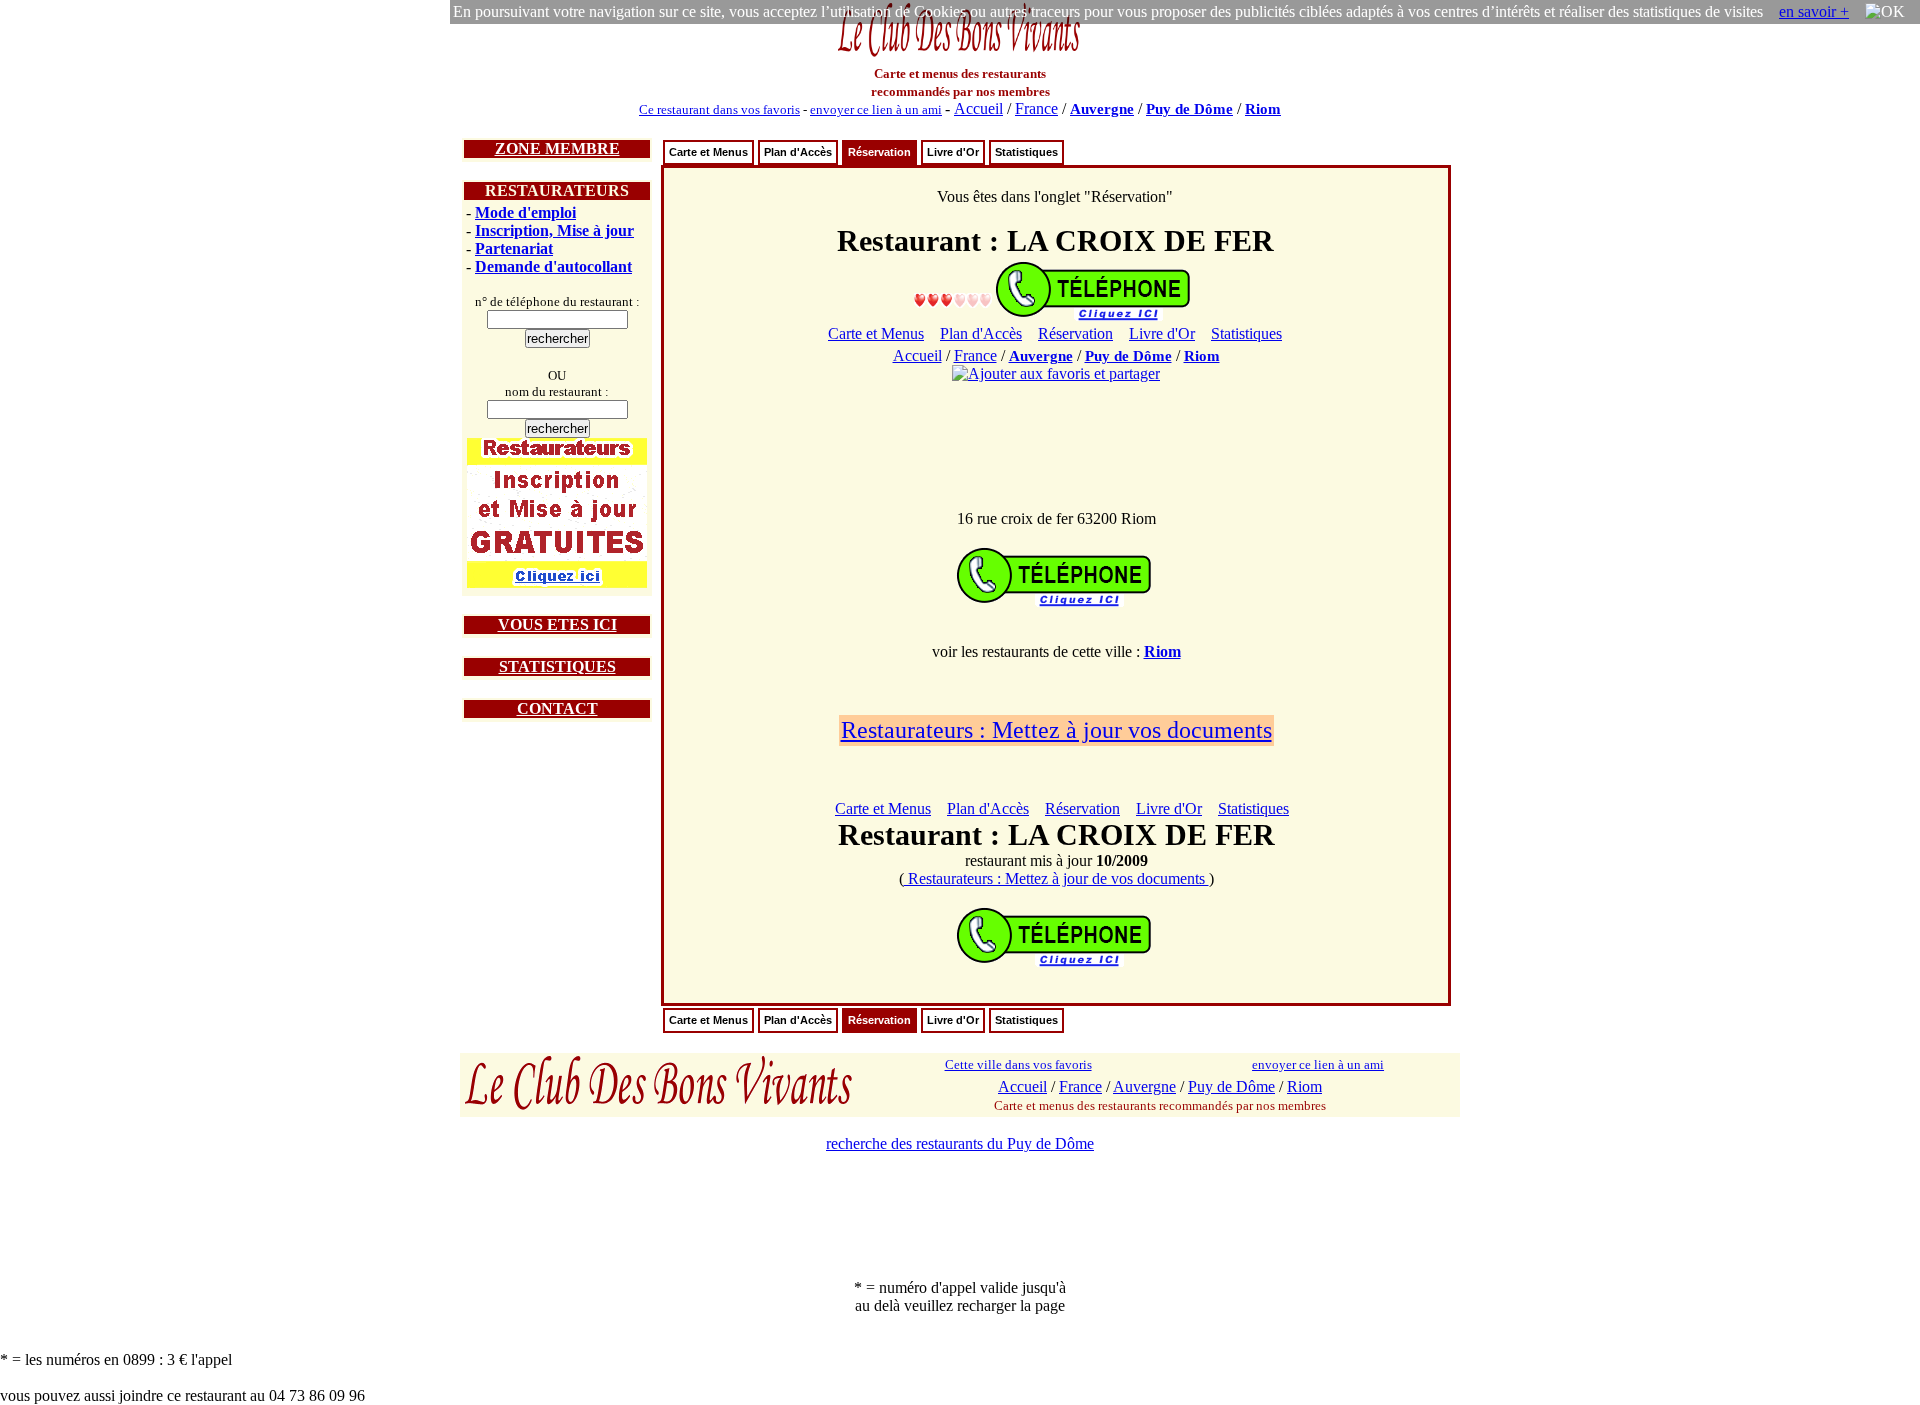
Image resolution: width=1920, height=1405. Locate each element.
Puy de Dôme (1189, 109)
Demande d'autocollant (553, 266)
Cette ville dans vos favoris (1018, 1064)
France (1036, 108)
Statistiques (1026, 152)
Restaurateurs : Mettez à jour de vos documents (1056, 878)
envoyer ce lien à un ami (876, 109)
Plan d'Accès (798, 152)
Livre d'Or (953, 152)
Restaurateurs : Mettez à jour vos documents (1056, 730)
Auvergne (1102, 109)
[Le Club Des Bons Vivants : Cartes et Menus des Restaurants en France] (960, 54)
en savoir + (1814, 11)
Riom (1263, 109)
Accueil (978, 108)
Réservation (879, 152)
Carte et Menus (708, 152)
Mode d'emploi (525, 212)
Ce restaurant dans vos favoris (719, 109)
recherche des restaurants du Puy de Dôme (960, 1143)
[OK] (1885, 12)
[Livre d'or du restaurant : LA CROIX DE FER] (953, 299)
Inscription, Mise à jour (554, 230)
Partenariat (514, 248)
